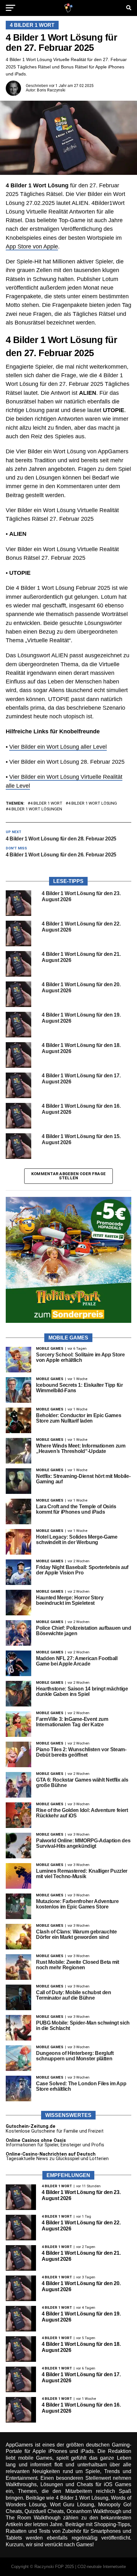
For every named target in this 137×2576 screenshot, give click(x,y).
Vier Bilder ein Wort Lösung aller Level (58, 747)
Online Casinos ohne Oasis (36, 2140)
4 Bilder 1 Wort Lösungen (35, 809)
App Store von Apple (32, 246)
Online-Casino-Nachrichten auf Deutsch (51, 2154)
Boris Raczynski (51, 90)
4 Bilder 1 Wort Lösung (93, 804)
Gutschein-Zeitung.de (31, 2126)
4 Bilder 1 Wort (46, 804)
